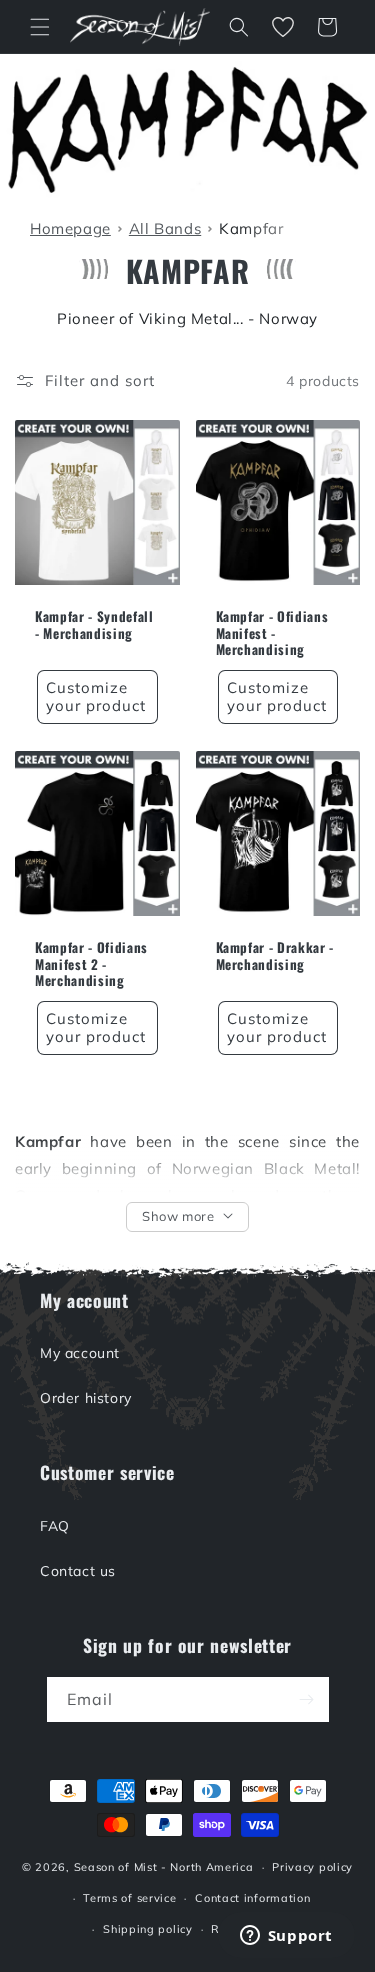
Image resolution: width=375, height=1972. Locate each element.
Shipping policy (148, 1929)
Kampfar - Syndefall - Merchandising (94, 625)
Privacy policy (312, 1867)
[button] (40, 27)
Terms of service (129, 1898)
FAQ (55, 1526)
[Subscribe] (307, 1699)
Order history (86, 1398)
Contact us (78, 1571)
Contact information (252, 1898)
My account (80, 1353)
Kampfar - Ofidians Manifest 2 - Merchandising (91, 964)
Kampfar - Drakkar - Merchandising (275, 956)
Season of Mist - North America (164, 1867)
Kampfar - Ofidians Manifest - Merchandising (272, 633)
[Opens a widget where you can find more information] (286, 1937)
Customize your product (96, 696)
